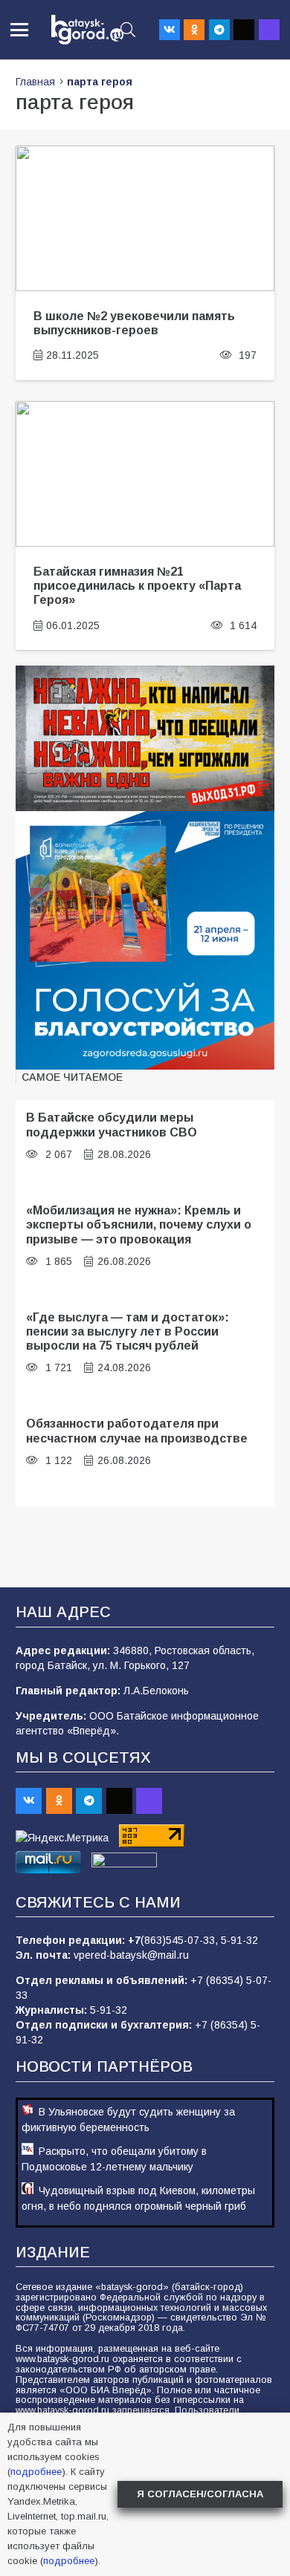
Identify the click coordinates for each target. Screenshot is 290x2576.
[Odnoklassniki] (194, 30)
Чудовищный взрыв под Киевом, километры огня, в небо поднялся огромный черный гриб (138, 2198)
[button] (19, 30)
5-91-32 (239, 1940)
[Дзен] (244, 30)
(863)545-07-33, (181, 1940)
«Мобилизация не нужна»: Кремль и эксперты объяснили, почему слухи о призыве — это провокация (139, 1224)
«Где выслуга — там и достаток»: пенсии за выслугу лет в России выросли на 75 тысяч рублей (128, 1331)
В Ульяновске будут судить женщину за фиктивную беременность (128, 2120)
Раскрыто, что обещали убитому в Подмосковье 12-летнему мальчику (114, 2159)
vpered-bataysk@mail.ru (131, 1955)
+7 (134, 1940)
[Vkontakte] (170, 30)
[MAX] (269, 30)
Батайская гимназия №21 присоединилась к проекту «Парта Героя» (137, 586)
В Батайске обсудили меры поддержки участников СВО (112, 1124)
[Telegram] (219, 30)
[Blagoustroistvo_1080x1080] (145, 940)
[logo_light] (87, 30)
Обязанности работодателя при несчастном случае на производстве (137, 1430)
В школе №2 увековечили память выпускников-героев (134, 323)
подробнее (36, 2472)
